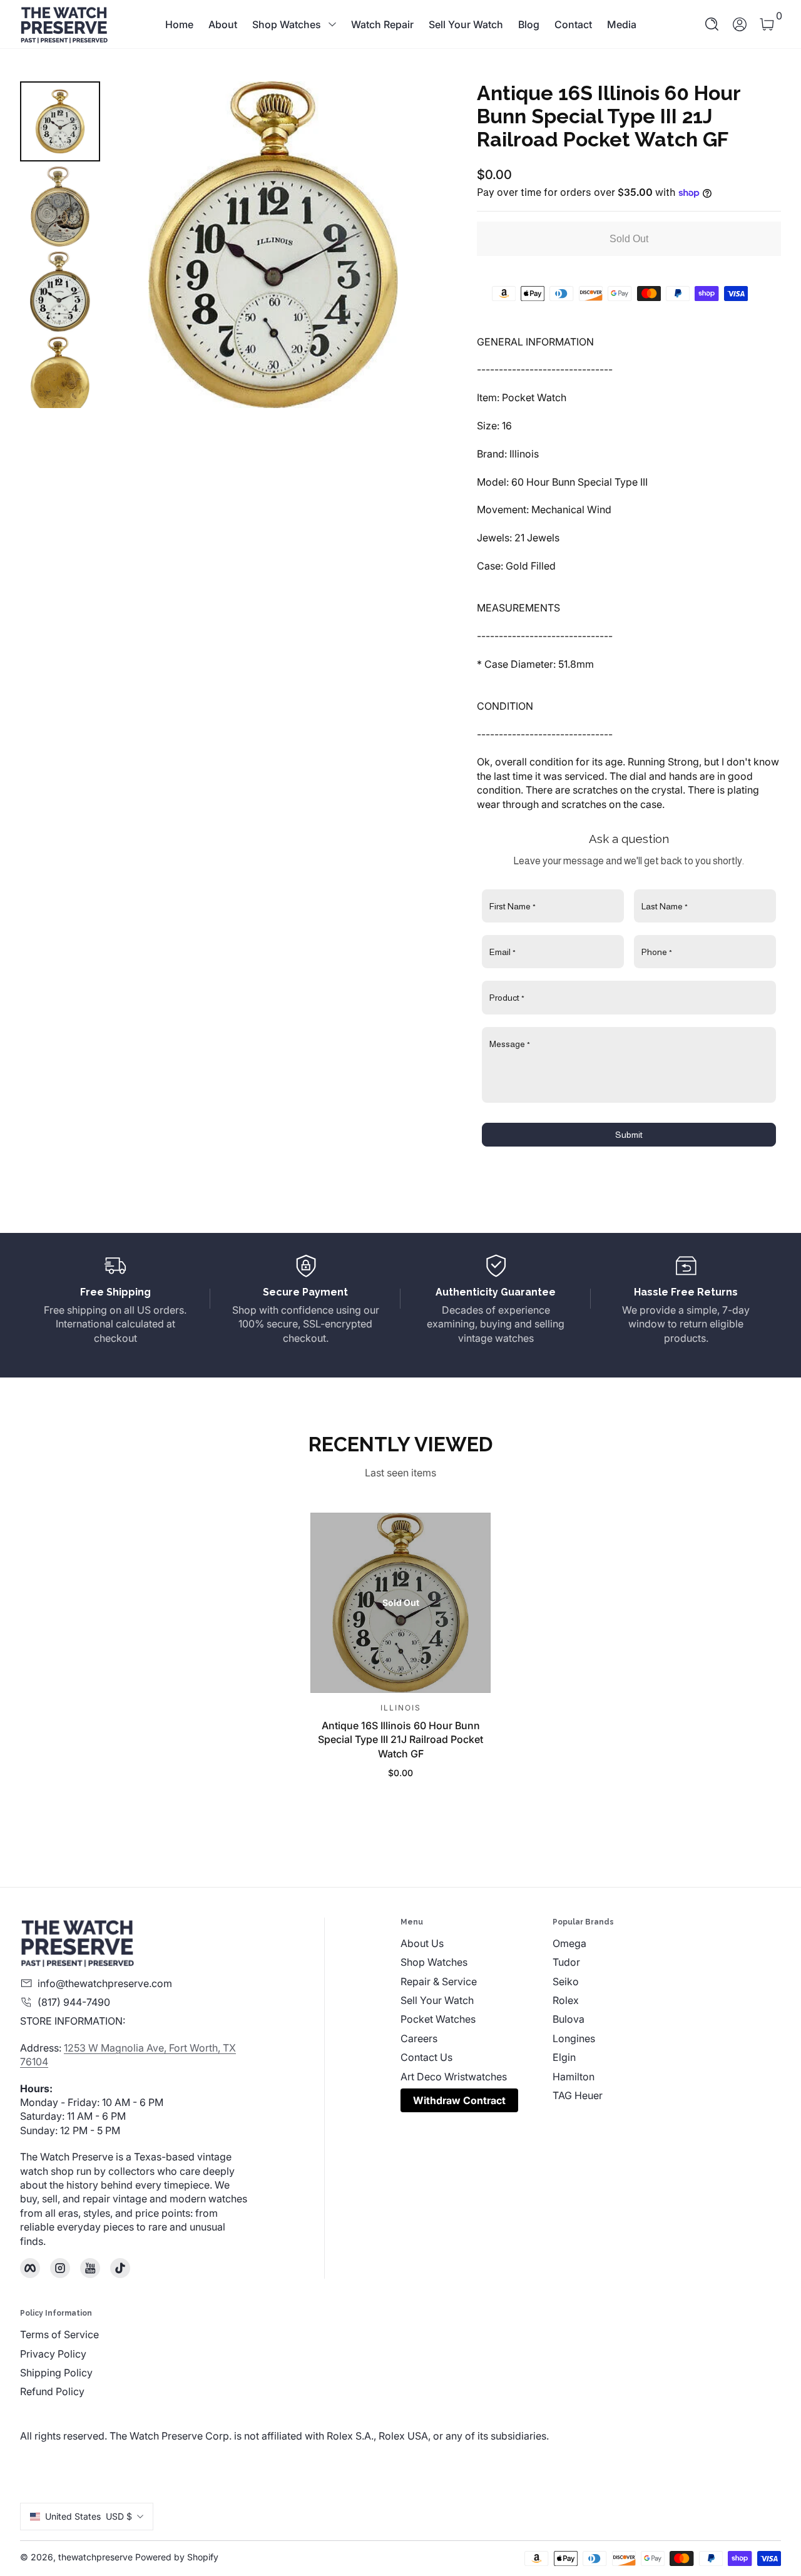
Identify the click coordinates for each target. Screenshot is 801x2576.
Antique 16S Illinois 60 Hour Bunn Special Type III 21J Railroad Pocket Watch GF (400, 1739)
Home (179, 24)
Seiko (566, 1981)
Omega (569, 1943)
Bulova (569, 2019)
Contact (573, 24)
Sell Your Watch (466, 24)
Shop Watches (287, 24)
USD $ (89, 2516)
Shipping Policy (56, 2373)
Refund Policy (52, 2391)
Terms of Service (59, 2334)
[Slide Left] (135, 245)
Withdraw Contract (459, 2100)
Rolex (566, 2000)
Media (622, 24)
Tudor (566, 1962)
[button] (712, 24)
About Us (422, 1943)
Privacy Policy (53, 2354)
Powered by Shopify (177, 2557)
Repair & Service (439, 1981)
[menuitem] (477, 1943)
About (223, 24)
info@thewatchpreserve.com (105, 1983)
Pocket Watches (438, 2019)
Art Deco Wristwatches (454, 2077)
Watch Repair (382, 24)
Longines (574, 2038)
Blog (529, 24)
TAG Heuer (578, 2095)
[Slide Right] (412, 245)
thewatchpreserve (95, 2557)
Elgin (564, 2057)
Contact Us (426, 2057)
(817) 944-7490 (74, 2002)
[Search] (712, 24)
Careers (419, 2038)
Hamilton (574, 2077)
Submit (629, 1135)
